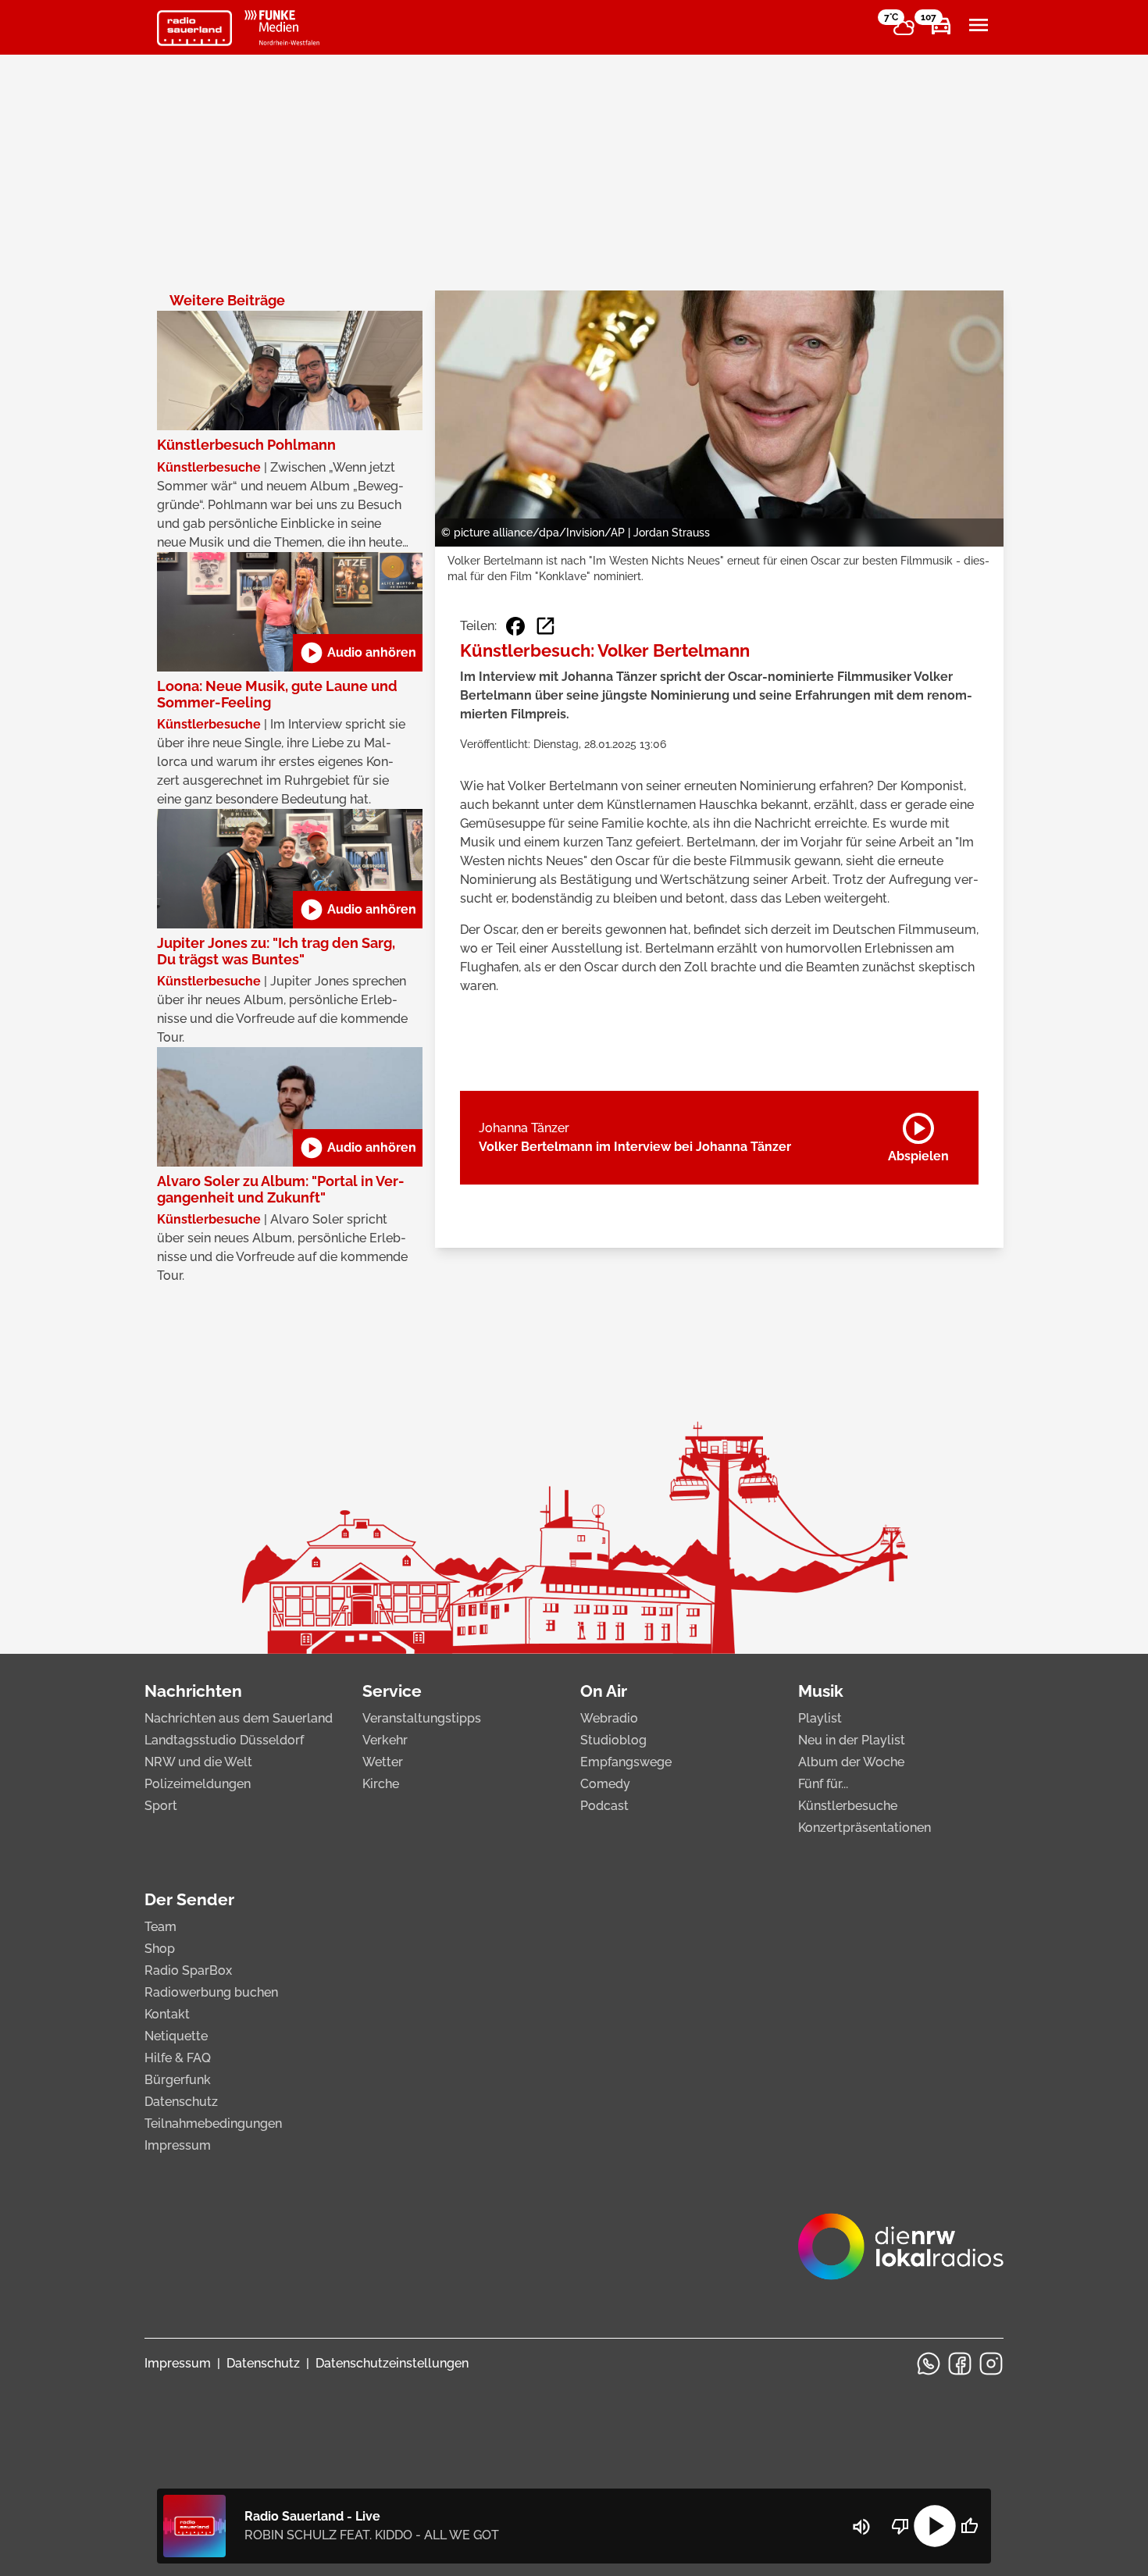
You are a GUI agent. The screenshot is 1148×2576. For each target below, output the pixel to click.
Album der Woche (851, 1762)
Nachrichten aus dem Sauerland (239, 1718)
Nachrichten (193, 1691)
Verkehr (385, 1740)
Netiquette (176, 2036)
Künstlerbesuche (848, 1806)
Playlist (820, 1718)
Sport (161, 1806)
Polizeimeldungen (198, 1784)
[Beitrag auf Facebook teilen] (515, 626)
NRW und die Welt (198, 1762)
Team (160, 1927)
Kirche (381, 1784)
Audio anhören (358, 653)
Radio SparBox (188, 1970)
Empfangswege (626, 1762)
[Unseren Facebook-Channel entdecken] (960, 2364)
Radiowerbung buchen (211, 1992)
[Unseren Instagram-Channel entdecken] (991, 2364)
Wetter (383, 1762)
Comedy (605, 1784)
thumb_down (900, 2526)
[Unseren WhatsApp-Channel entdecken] (929, 2364)
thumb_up (969, 2526)
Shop (160, 1949)
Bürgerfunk (178, 2080)
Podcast (604, 1806)
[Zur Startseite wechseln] (194, 28)
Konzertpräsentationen (865, 1828)
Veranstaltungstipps (422, 1718)
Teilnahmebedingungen (213, 2124)
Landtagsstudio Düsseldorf (224, 1740)
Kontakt (167, 2014)
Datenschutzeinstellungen (392, 2363)
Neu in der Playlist (852, 1740)
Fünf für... (823, 1784)
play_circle (935, 2526)
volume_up (861, 2527)
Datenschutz (181, 2102)
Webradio (609, 1718)
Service (392, 1691)
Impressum (178, 2145)
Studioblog (613, 1740)
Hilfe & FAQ (178, 2058)
